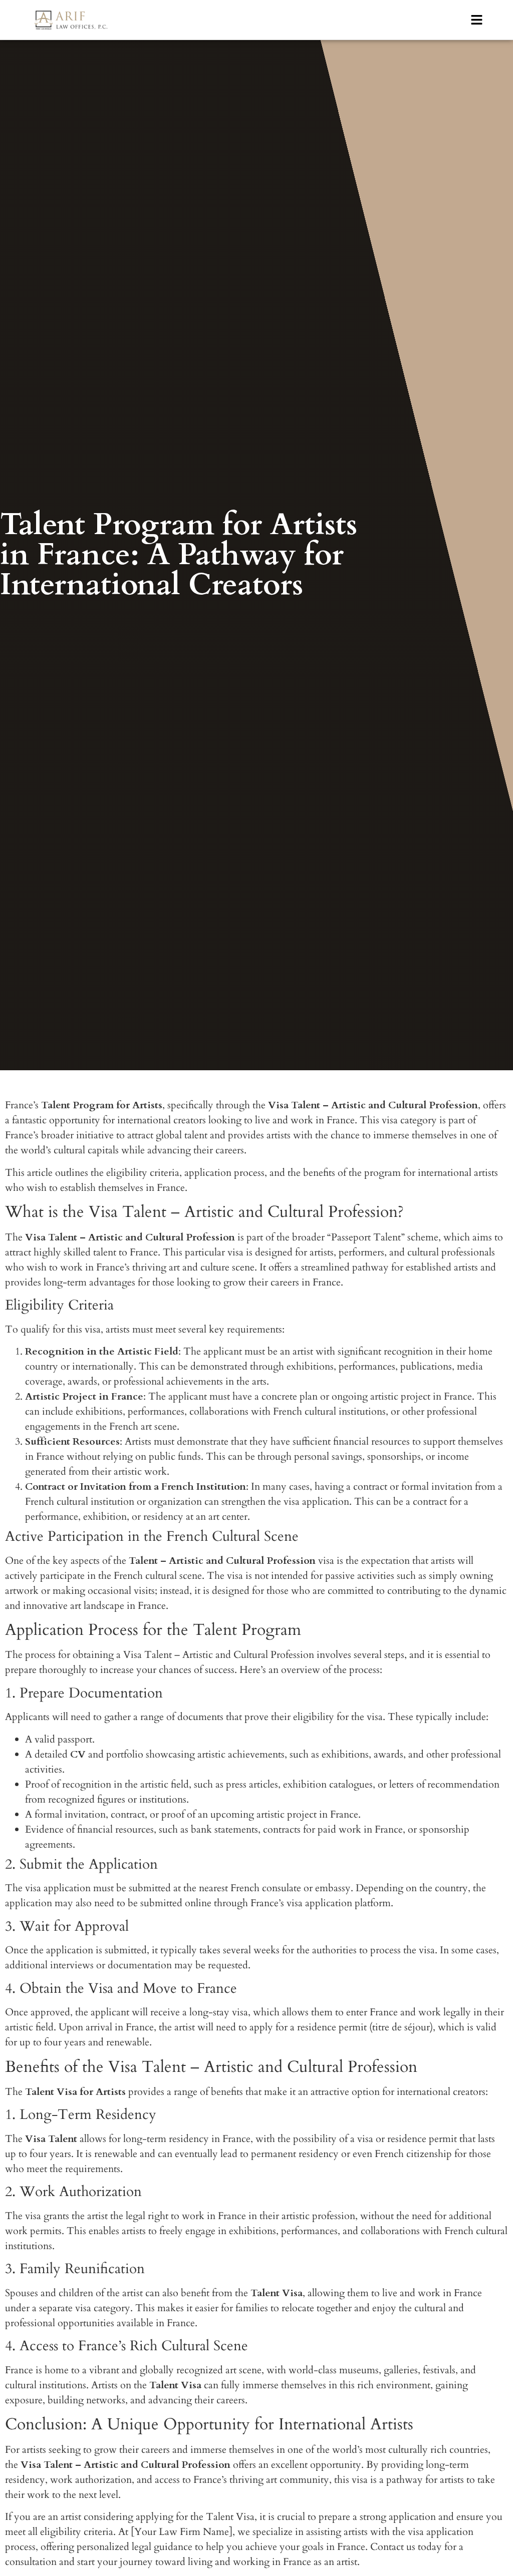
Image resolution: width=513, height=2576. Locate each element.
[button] (476, 20)
